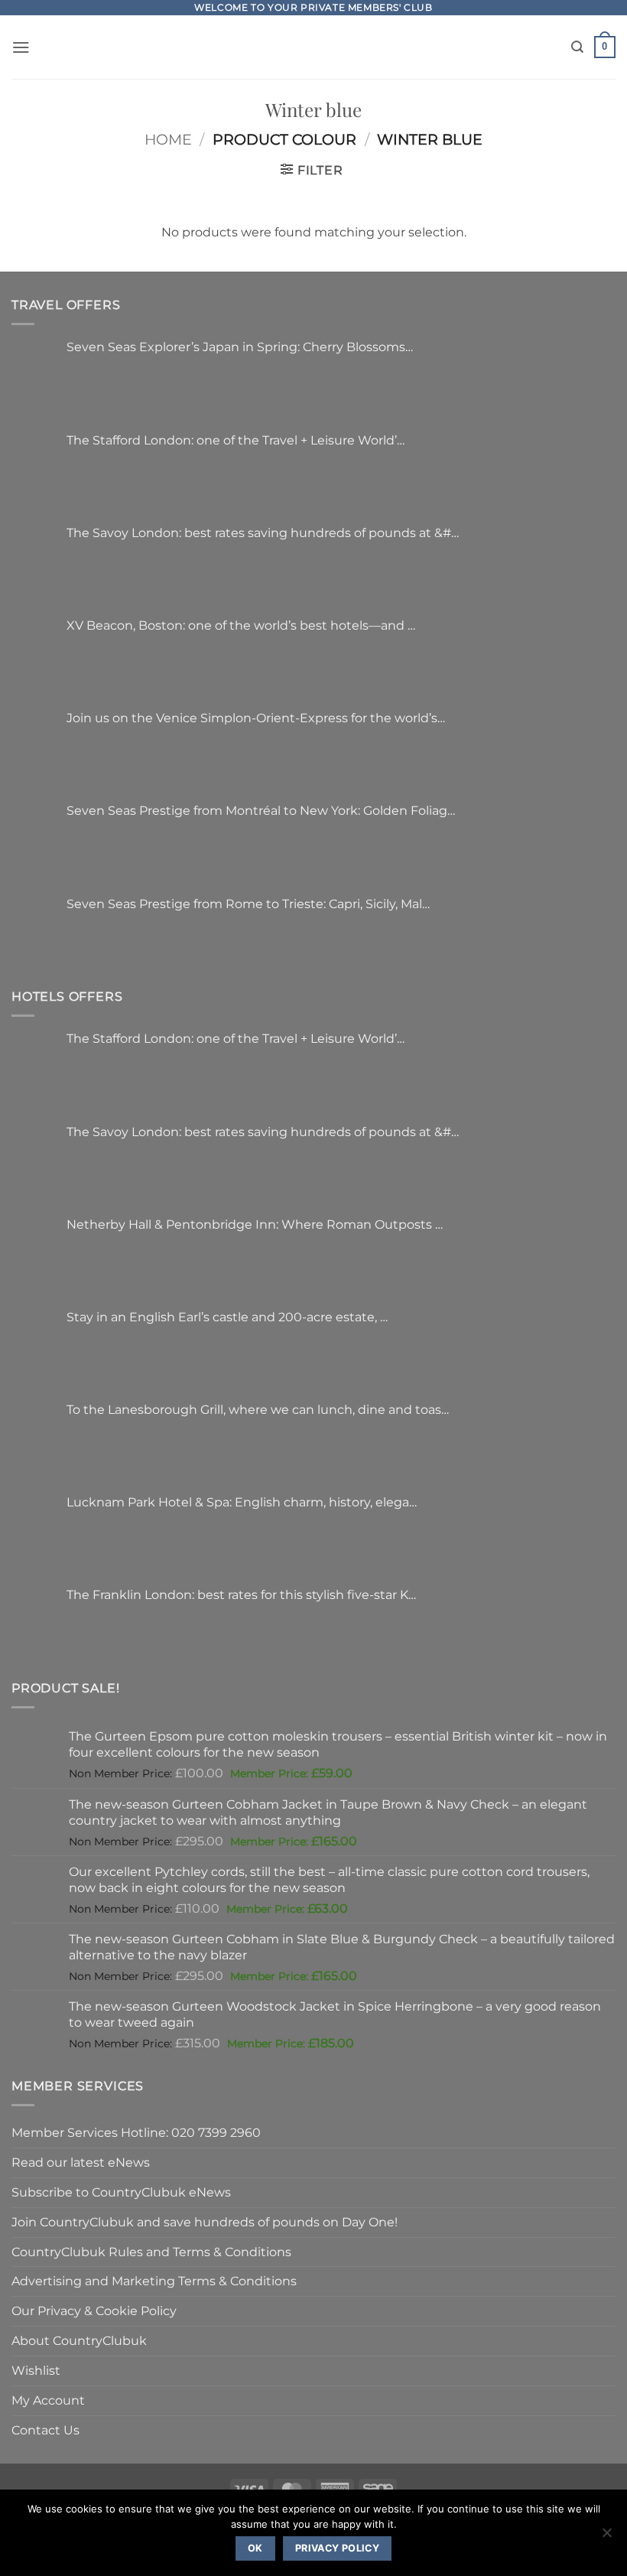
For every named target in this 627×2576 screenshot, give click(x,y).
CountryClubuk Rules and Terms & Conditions (151, 2252)
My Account (48, 2400)
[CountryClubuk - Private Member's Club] (314, 47)
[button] (21, 47)
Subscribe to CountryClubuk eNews (121, 2192)
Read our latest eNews (81, 2162)
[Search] (577, 47)
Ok (255, 2548)
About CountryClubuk (79, 2340)
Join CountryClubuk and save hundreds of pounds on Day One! (205, 2222)
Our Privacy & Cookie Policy (94, 2311)
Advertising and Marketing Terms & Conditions (154, 2281)
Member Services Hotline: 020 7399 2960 (136, 2132)
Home (168, 140)
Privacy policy (337, 2548)
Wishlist (36, 2370)
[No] (606, 2537)
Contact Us (45, 2430)
